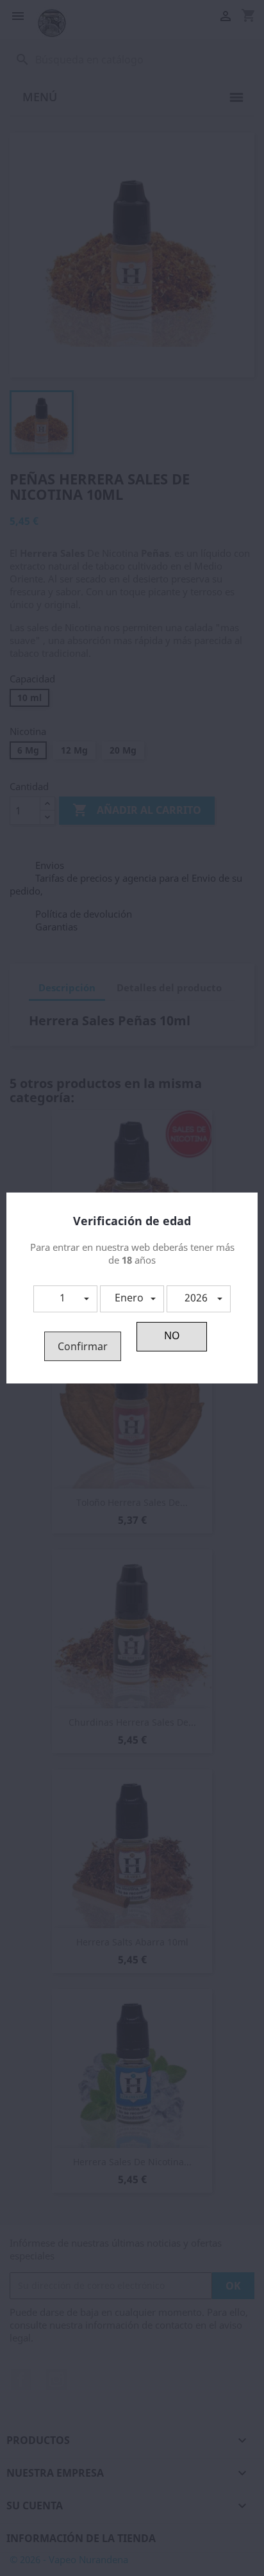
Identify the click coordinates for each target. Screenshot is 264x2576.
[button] (65, 1299)
